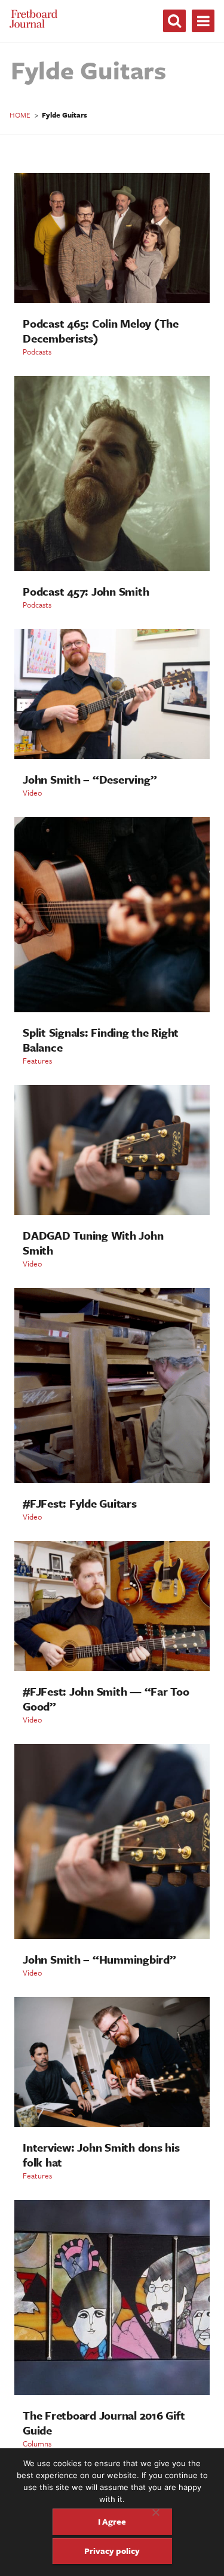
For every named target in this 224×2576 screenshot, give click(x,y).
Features (37, 1061)
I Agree (112, 2521)
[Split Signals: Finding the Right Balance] (112, 1009)
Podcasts (37, 352)
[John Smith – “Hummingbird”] (112, 1936)
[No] (155, 2512)
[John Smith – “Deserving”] (112, 756)
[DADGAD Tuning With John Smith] (112, 1212)
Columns (37, 2443)
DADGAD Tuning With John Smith (93, 1243)
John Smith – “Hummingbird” (99, 1959)
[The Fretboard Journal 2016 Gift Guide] (112, 2392)
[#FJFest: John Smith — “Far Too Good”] (112, 1668)
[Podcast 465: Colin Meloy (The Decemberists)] (112, 300)
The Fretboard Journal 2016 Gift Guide (104, 2423)
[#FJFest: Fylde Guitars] (112, 1480)
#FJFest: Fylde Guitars (80, 1503)
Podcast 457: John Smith (86, 591)
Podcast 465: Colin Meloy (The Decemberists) (101, 331)
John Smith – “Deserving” (90, 779)
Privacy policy (112, 2551)
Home (20, 115)
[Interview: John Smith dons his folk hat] (112, 2124)
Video (32, 793)
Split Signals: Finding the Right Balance (101, 1040)
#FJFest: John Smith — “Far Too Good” (106, 1699)
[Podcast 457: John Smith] (112, 568)
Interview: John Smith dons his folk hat (101, 2155)
